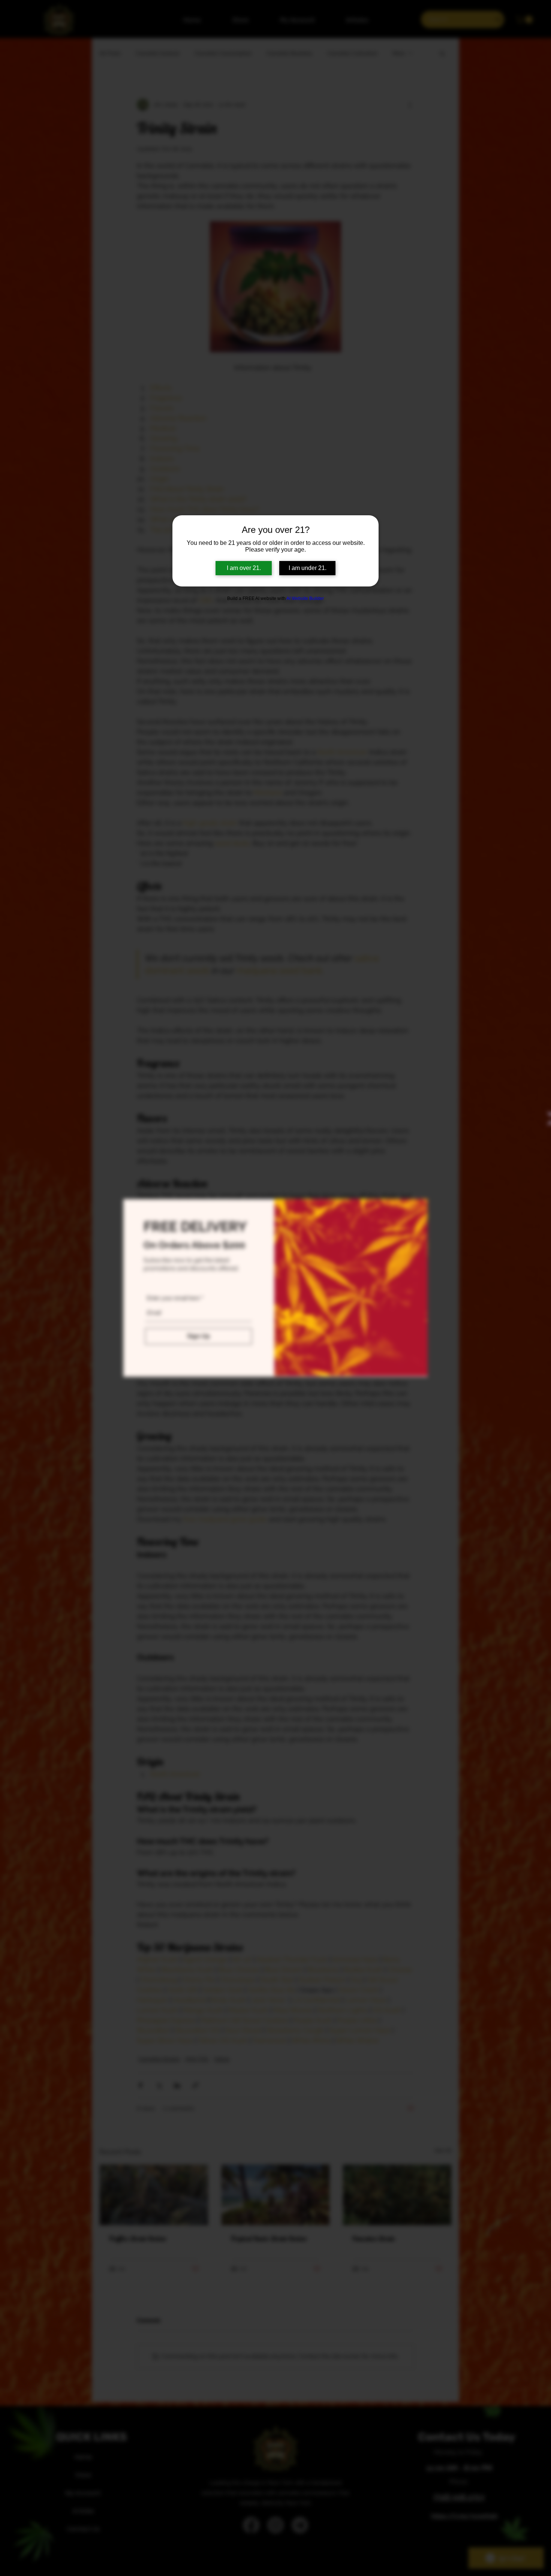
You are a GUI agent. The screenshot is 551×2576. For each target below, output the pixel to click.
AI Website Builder (305, 598)
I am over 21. (244, 568)
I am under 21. (308, 568)
